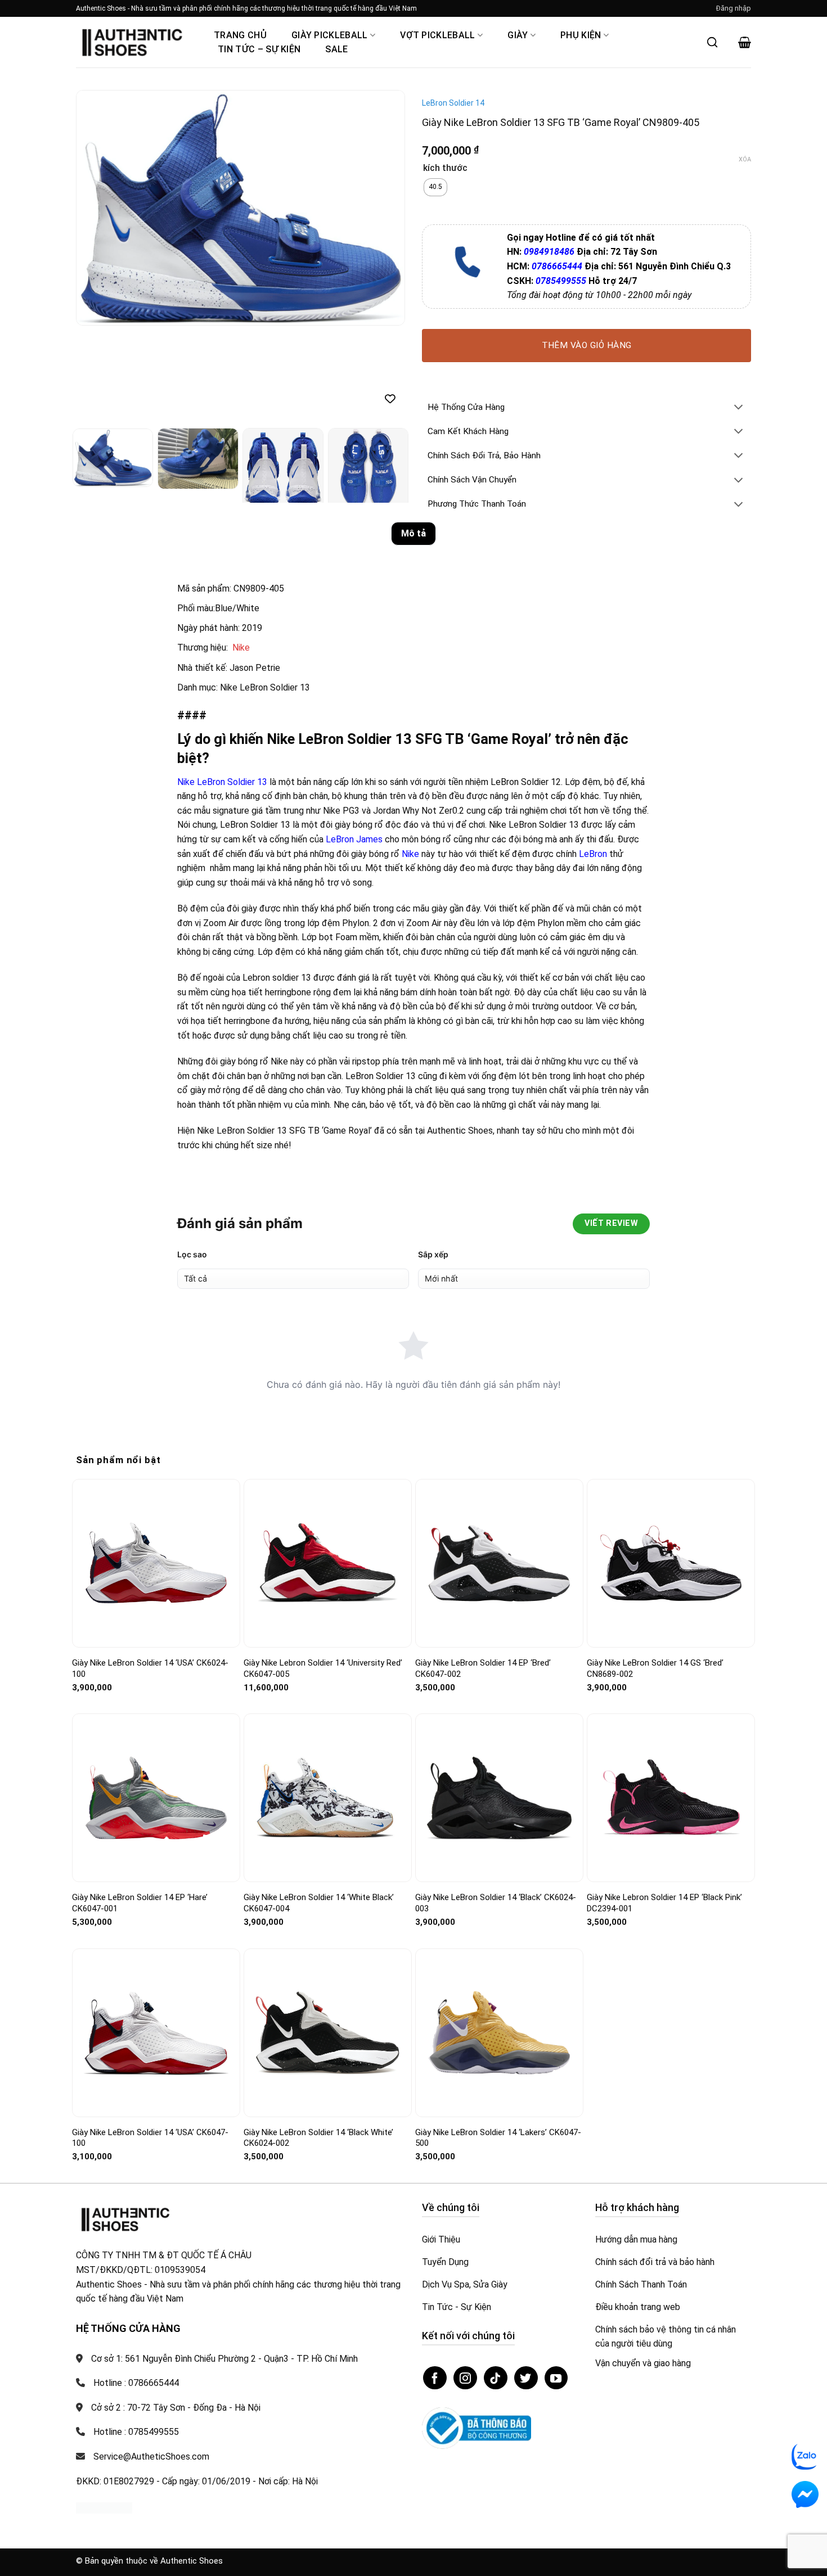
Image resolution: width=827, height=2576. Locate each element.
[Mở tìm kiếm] (712, 42)
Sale (336, 49)
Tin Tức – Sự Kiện (259, 49)
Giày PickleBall (330, 35)
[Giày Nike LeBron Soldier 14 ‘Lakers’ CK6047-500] (499, 2033)
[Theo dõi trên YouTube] (556, 2378)
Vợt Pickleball (437, 35)
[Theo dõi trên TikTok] (496, 2378)
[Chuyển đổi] (739, 408)
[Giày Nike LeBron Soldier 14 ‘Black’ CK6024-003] (499, 1798)
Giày (518, 35)
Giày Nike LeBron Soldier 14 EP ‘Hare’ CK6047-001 (140, 1903)
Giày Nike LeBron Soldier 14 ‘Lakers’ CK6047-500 (498, 2138)
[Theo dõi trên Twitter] (526, 2378)
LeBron (593, 854)
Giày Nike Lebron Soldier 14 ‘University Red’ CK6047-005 (323, 1668)
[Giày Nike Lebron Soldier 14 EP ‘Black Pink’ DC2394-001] (671, 1798)
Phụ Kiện (581, 35)
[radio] (435, 187)
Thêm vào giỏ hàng (587, 345)
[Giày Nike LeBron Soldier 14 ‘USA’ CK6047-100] (156, 2033)
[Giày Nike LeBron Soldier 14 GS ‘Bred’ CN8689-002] (671, 1563)
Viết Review (611, 1223)
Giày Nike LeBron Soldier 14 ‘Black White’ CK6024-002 (318, 2138)
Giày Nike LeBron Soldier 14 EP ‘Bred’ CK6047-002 (483, 1668)
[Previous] (97, 208)
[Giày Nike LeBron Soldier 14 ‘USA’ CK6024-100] (156, 1564)
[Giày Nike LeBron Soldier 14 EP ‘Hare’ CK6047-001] (156, 1798)
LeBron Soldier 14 (453, 103)
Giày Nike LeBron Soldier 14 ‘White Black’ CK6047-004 (319, 1903)
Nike (241, 648)
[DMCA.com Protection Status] (104, 2507)
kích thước (445, 168)
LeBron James (354, 839)
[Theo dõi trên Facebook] (435, 2378)
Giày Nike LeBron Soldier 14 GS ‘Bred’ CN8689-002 (655, 1668)
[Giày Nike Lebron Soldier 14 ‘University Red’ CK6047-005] (328, 1563)
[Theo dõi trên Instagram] (465, 2378)
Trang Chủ (240, 35)
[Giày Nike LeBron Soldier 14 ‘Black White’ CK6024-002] (328, 2033)
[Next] (384, 208)
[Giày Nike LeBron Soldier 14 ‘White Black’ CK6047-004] (328, 1798)
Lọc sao (192, 1254)
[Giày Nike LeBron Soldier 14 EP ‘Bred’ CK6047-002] (499, 1564)
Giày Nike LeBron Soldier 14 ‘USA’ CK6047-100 (150, 2138)
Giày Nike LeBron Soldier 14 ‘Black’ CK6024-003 (496, 1903)
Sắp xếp (433, 1254)
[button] (734, 8)
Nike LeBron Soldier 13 (222, 782)
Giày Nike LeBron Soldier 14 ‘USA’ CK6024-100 (150, 1668)
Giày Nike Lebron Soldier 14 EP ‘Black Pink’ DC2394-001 (664, 1903)
